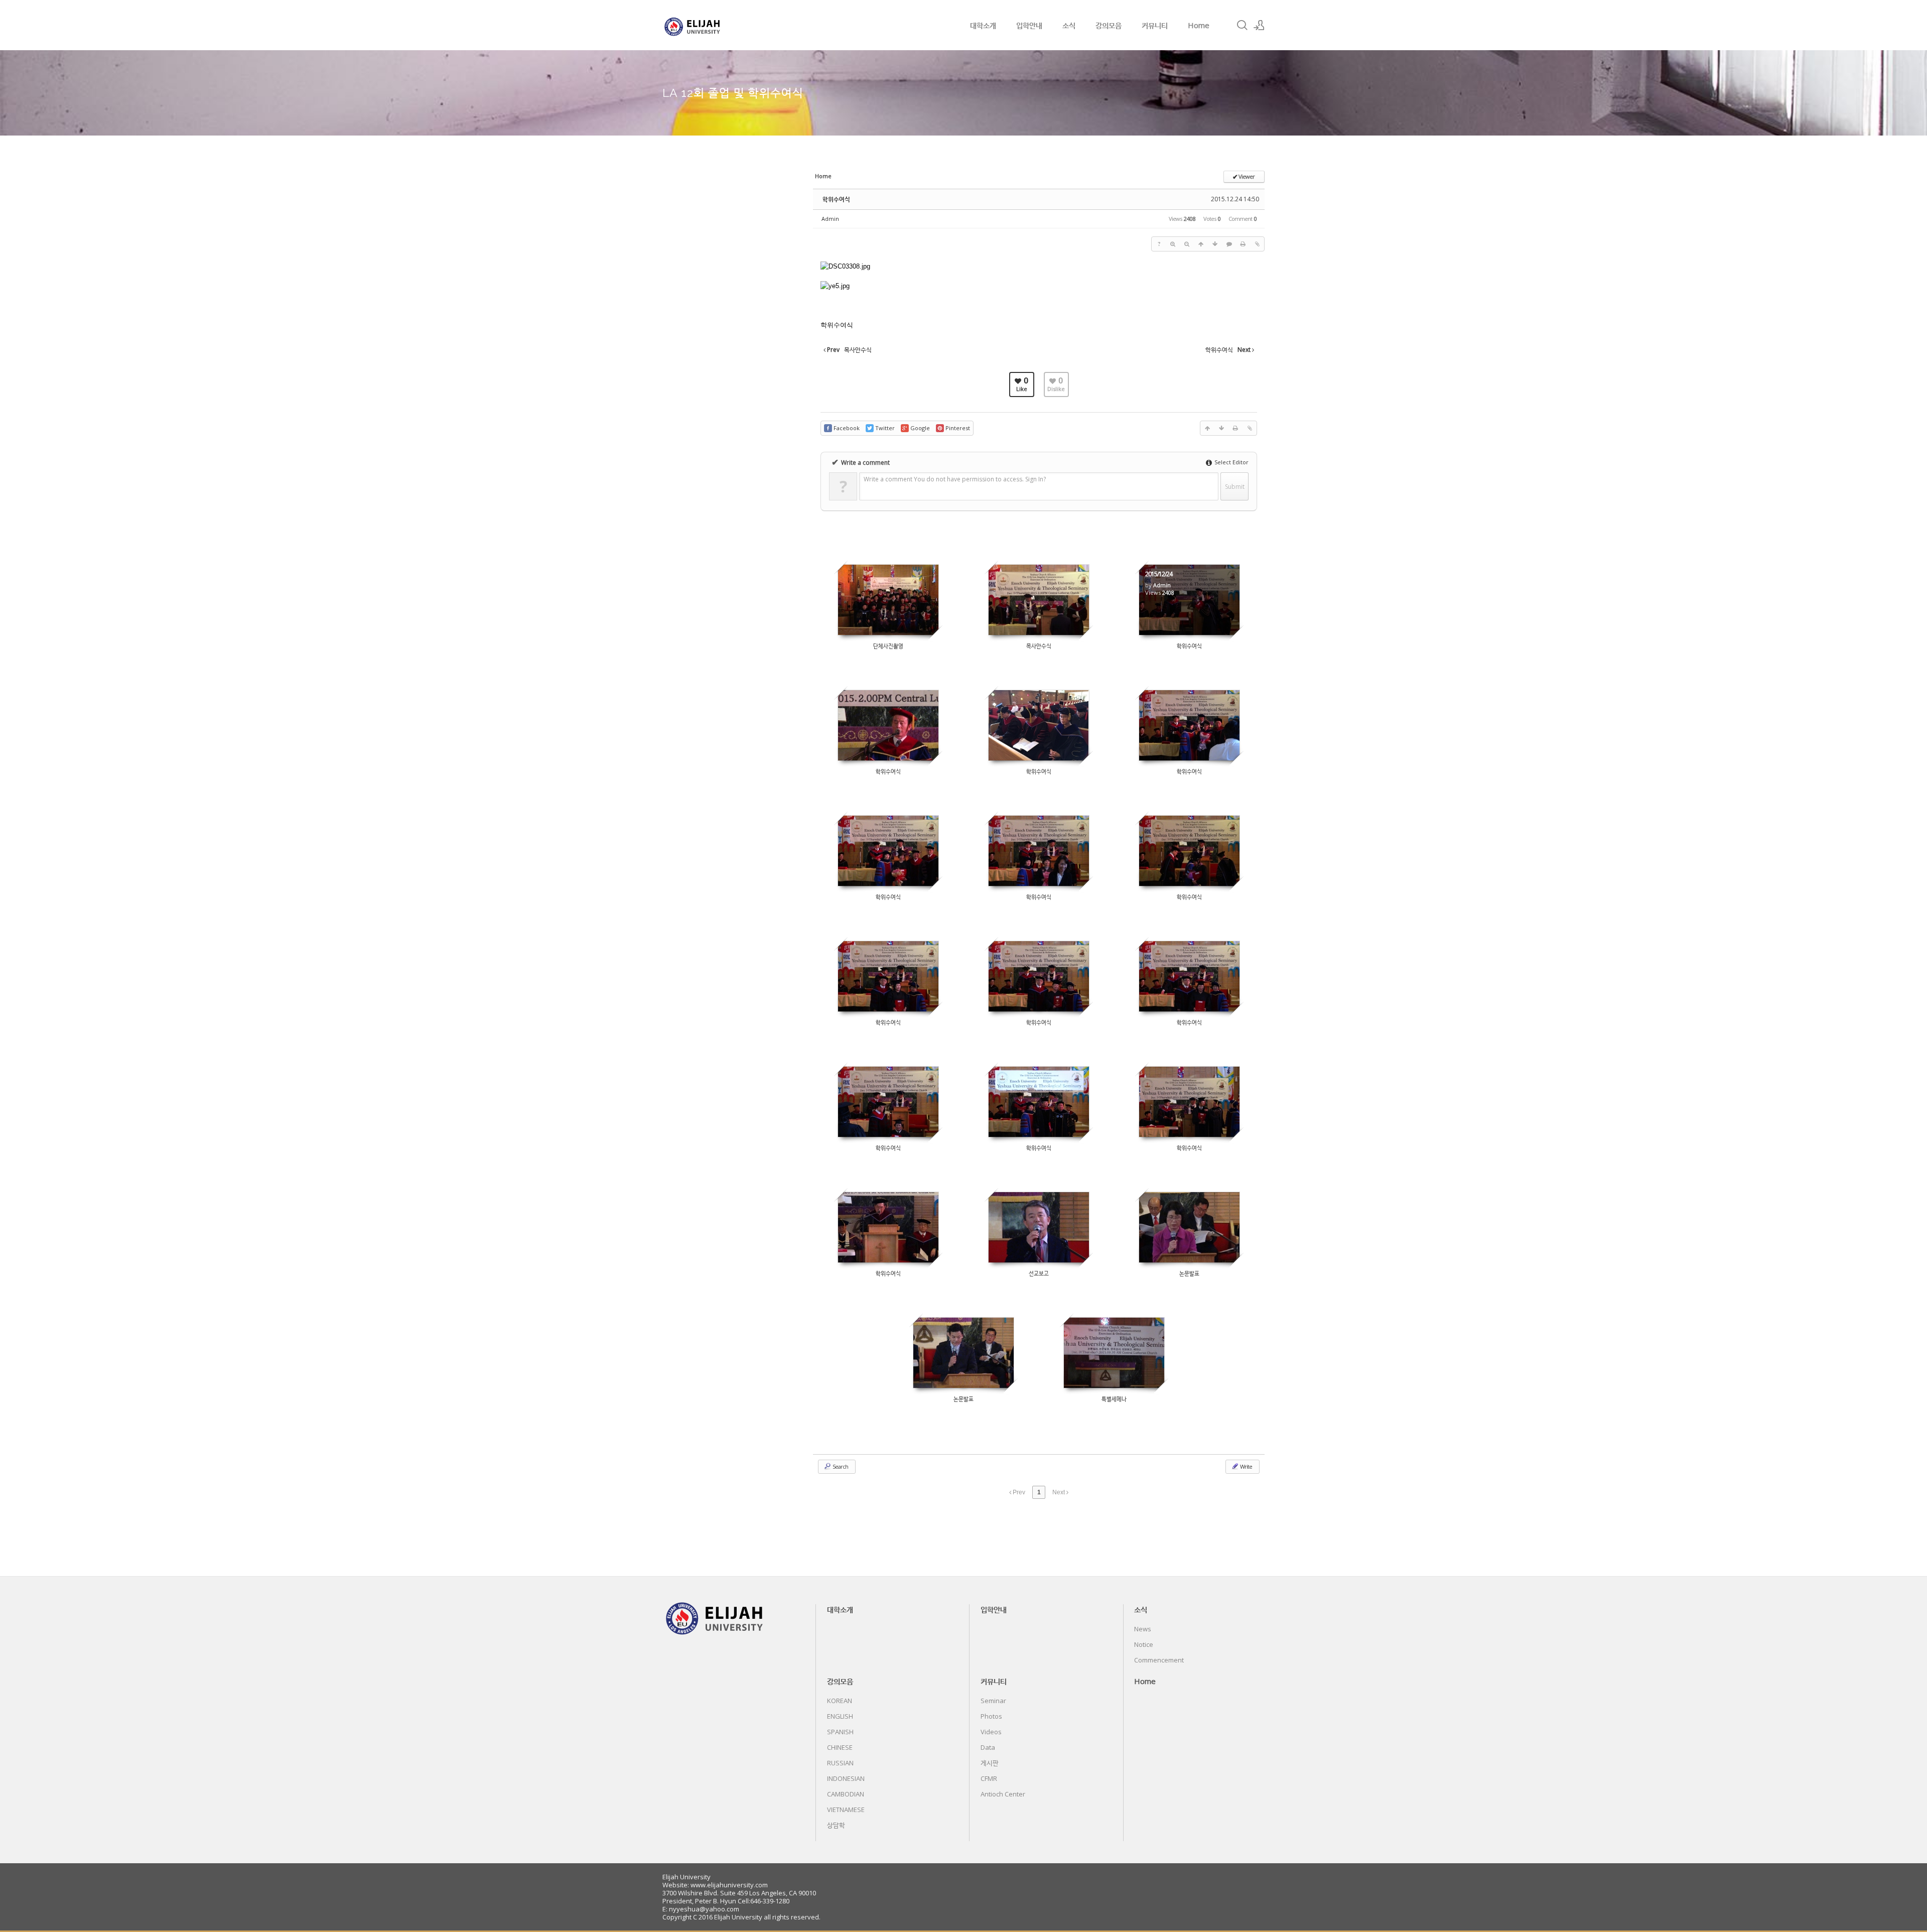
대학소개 (983, 25)
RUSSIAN (840, 1763)
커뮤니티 (1155, 25)
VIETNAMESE (846, 1810)
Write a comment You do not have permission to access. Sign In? (955, 479)
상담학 (836, 1825)
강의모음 (1109, 25)
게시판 (990, 1763)
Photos (991, 1716)
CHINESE (840, 1747)
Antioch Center (1003, 1794)
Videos (991, 1732)
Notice (1144, 1644)
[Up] (1201, 244)
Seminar (993, 1701)
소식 (1069, 25)
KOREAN (840, 1701)
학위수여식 (836, 199)
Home (1199, 25)
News (1143, 1629)
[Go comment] (1229, 244)
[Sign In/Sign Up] (1259, 25)
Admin (830, 219)
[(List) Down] (1215, 244)
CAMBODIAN (846, 1794)
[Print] (1243, 244)
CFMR (989, 1778)
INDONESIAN (846, 1778)
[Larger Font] (1173, 244)
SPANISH (840, 1732)
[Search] (1242, 25)
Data (988, 1747)
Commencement (1159, 1660)
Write (1246, 1466)
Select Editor (1231, 462)
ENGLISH (840, 1716)
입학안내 (1029, 25)
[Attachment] (1257, 244)
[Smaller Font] (1187, 244)
